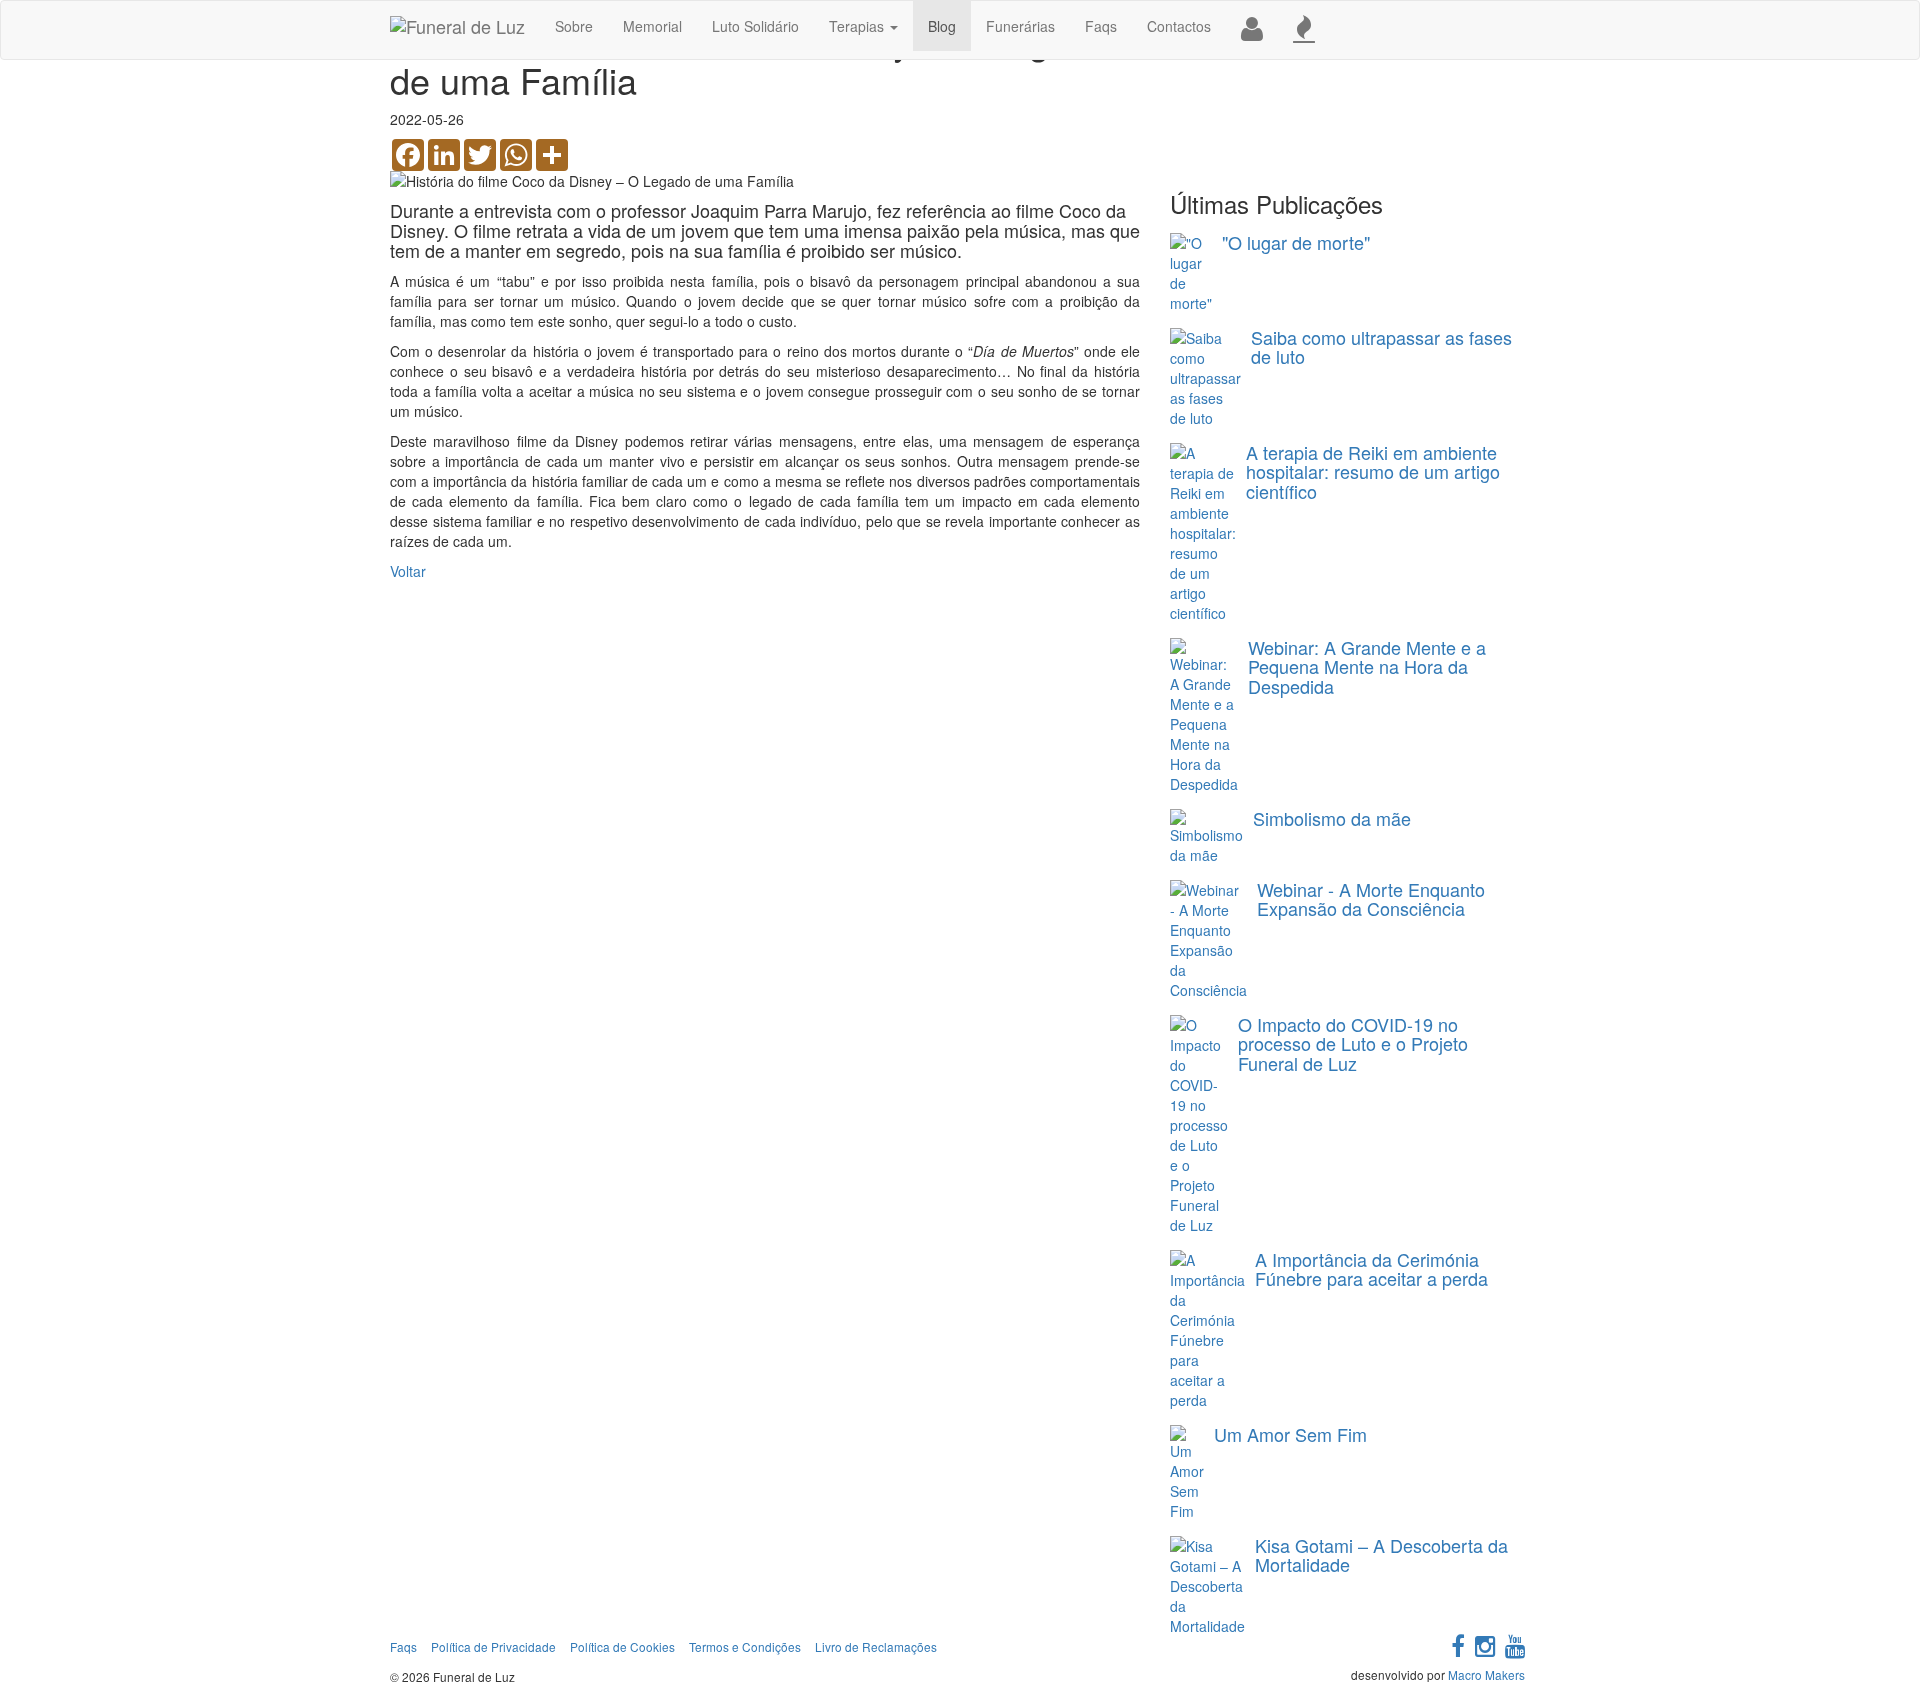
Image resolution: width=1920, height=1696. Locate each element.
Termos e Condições (745, 1646)
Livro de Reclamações (876, 1646)
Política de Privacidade (493, 1646)
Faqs (1101, 26)
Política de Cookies (622, 1646)
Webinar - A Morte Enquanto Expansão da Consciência (1371, 899)
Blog (942, 26)
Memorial (652, 26)
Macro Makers (1486, 1674)
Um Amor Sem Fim (1290, 1434)
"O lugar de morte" (1296, 242)
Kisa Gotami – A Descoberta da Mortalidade (1381, 1555)
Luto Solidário (755, 26)
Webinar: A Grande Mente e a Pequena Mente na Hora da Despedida (1367, 667)
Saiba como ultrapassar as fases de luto (1381, 347)
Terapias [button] (858, 26)
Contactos (1179, 26)
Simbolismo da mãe (1332, 818)
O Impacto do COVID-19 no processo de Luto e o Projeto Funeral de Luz (1353, 1044)
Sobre (574, 26)
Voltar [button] (408, 571)
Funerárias (1020, 26)
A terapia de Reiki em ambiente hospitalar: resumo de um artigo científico (1373, 472)
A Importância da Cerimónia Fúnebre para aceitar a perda (1371, 1269)
